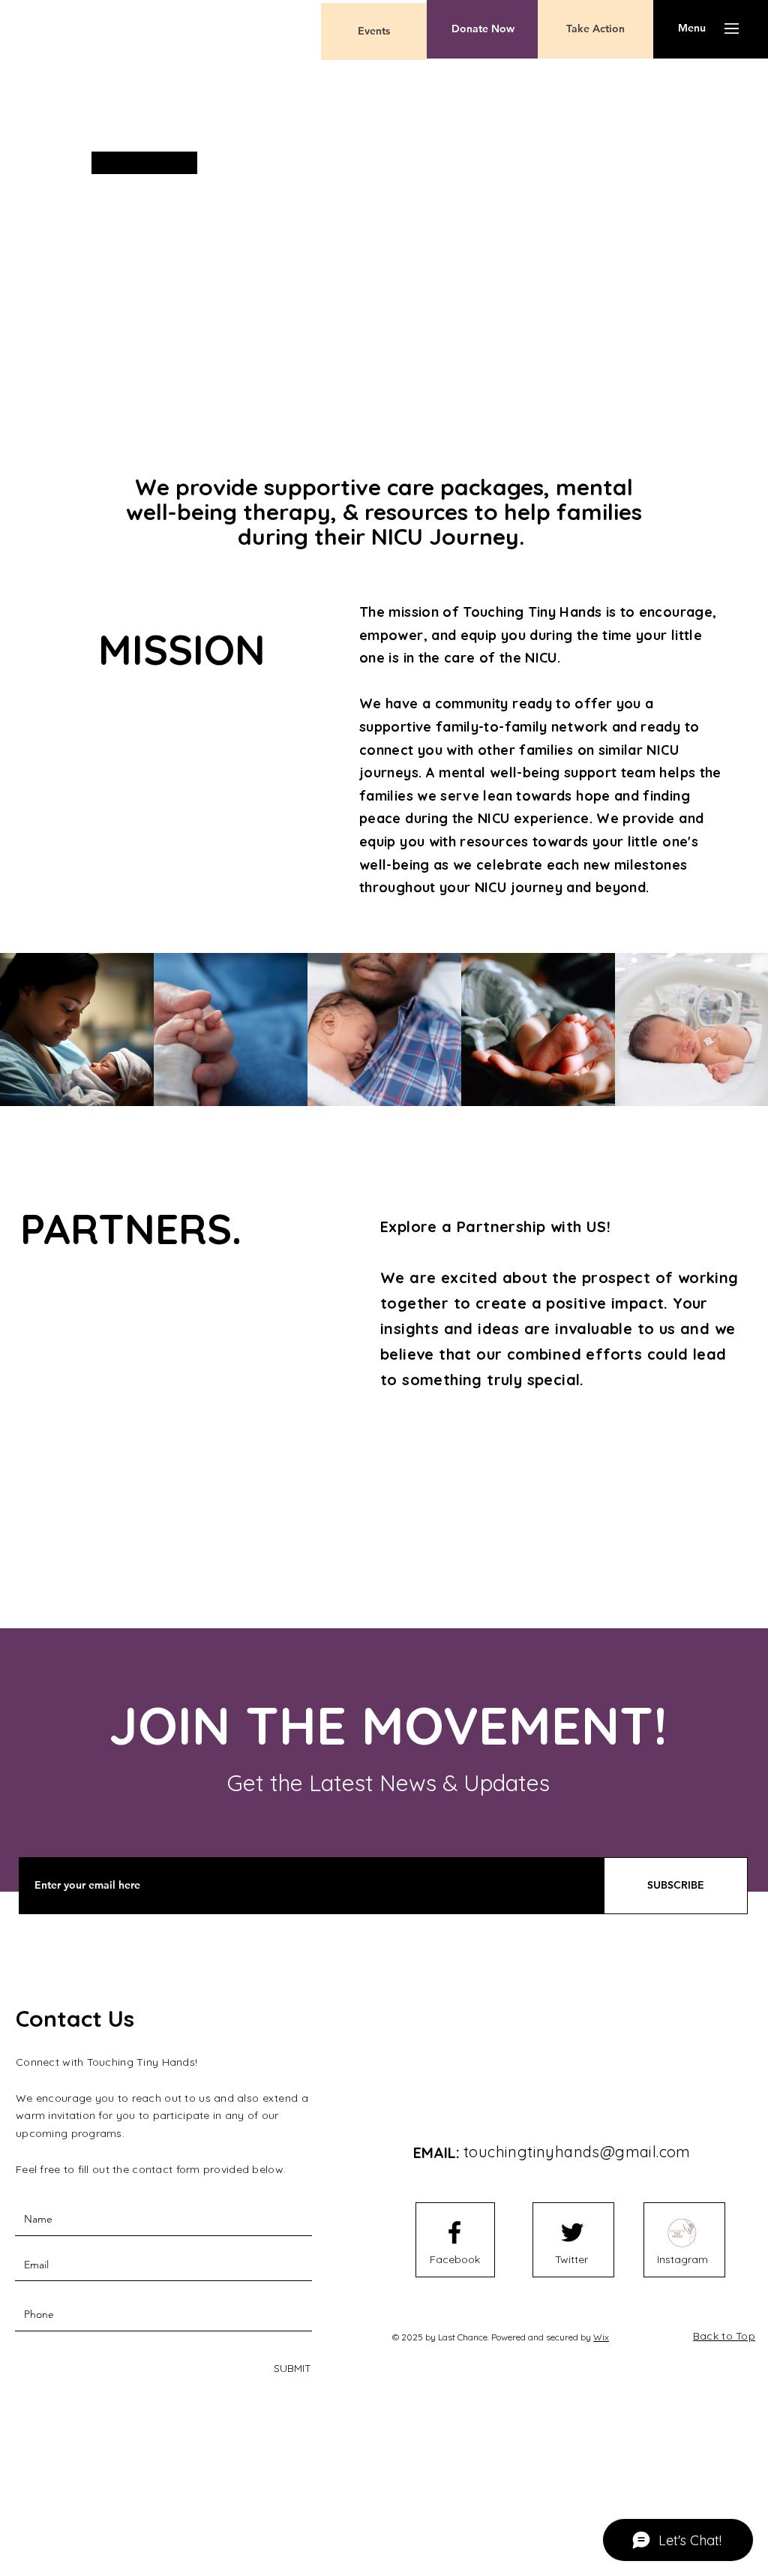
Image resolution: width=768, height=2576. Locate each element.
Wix (601, 2337)
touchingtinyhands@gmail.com (577, 2152)
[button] (692, 29)
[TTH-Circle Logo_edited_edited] (682, 2232)
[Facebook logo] (454, 2232)
